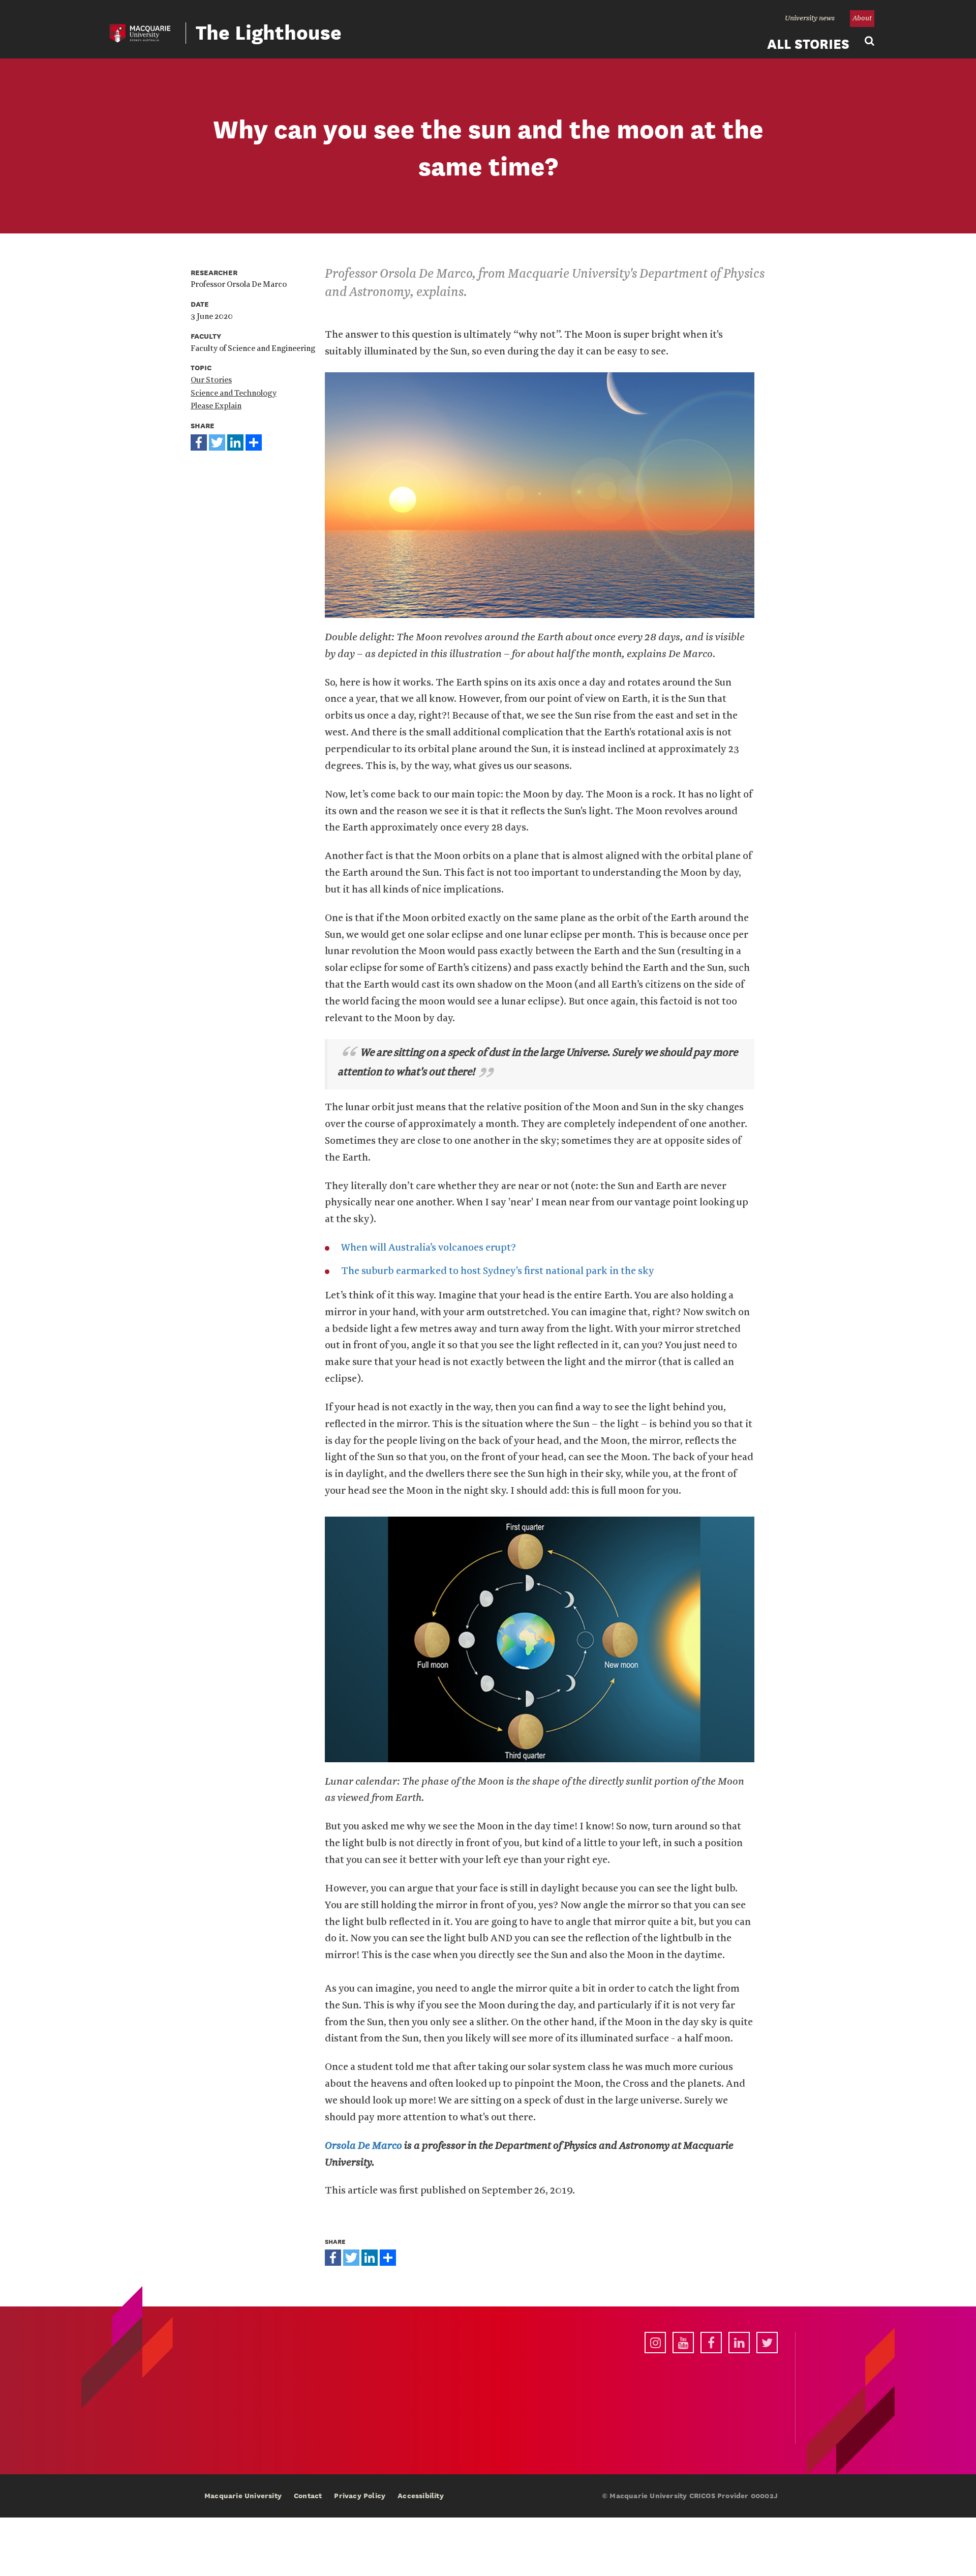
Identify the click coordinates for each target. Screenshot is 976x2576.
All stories (808, 44)
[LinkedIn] (235, 441)
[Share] (254, 441)
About (862, 18)
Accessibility (421, 2496)
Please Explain (216, 406)
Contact (308, 2496)
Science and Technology (234, 393)
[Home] (140, 33)
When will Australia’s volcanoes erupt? (429, 1248)
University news (810, 18)
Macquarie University (243, 2496)
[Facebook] (199, 441)
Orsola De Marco (363, 2146)
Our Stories (211, 380)
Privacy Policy (360, 2496)
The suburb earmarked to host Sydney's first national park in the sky (498, 1271)
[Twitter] (217, 441)
